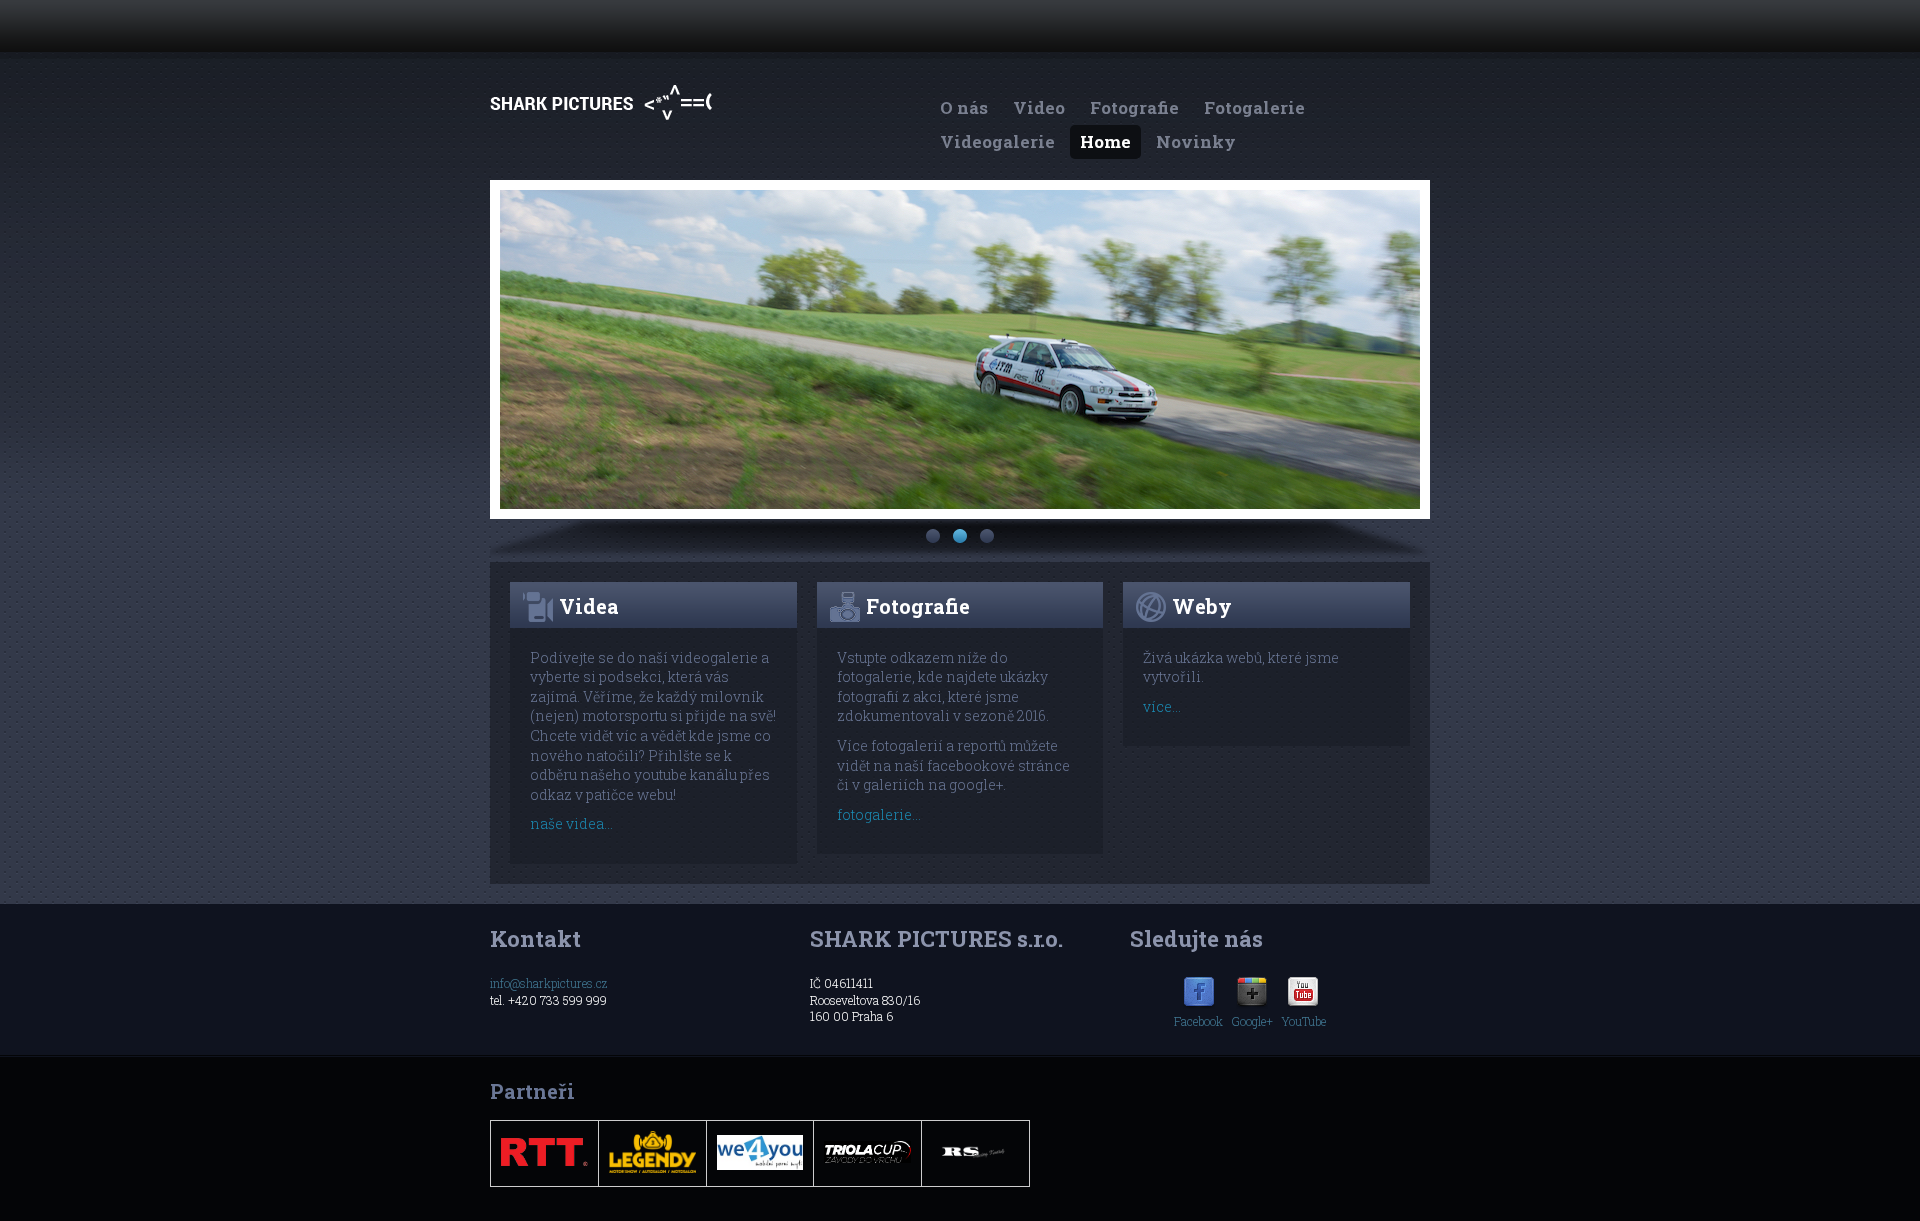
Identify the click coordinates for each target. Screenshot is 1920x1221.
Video (1039, 107)
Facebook (1198, 1021)
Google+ (1252, 1021)
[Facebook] (1199, 1004)
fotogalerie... (879, 814)
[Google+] (1252, 1004)
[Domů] (601, 119)
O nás (964, 107)
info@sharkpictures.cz (548, 983)
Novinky (1196, 141)
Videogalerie (997, 141)
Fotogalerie (1254, 107)
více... (1162, 706)
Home (1105, 141)
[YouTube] (1303, 1004)
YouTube (1303, 1021)
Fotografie (1134, 107)
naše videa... (571, 823)
